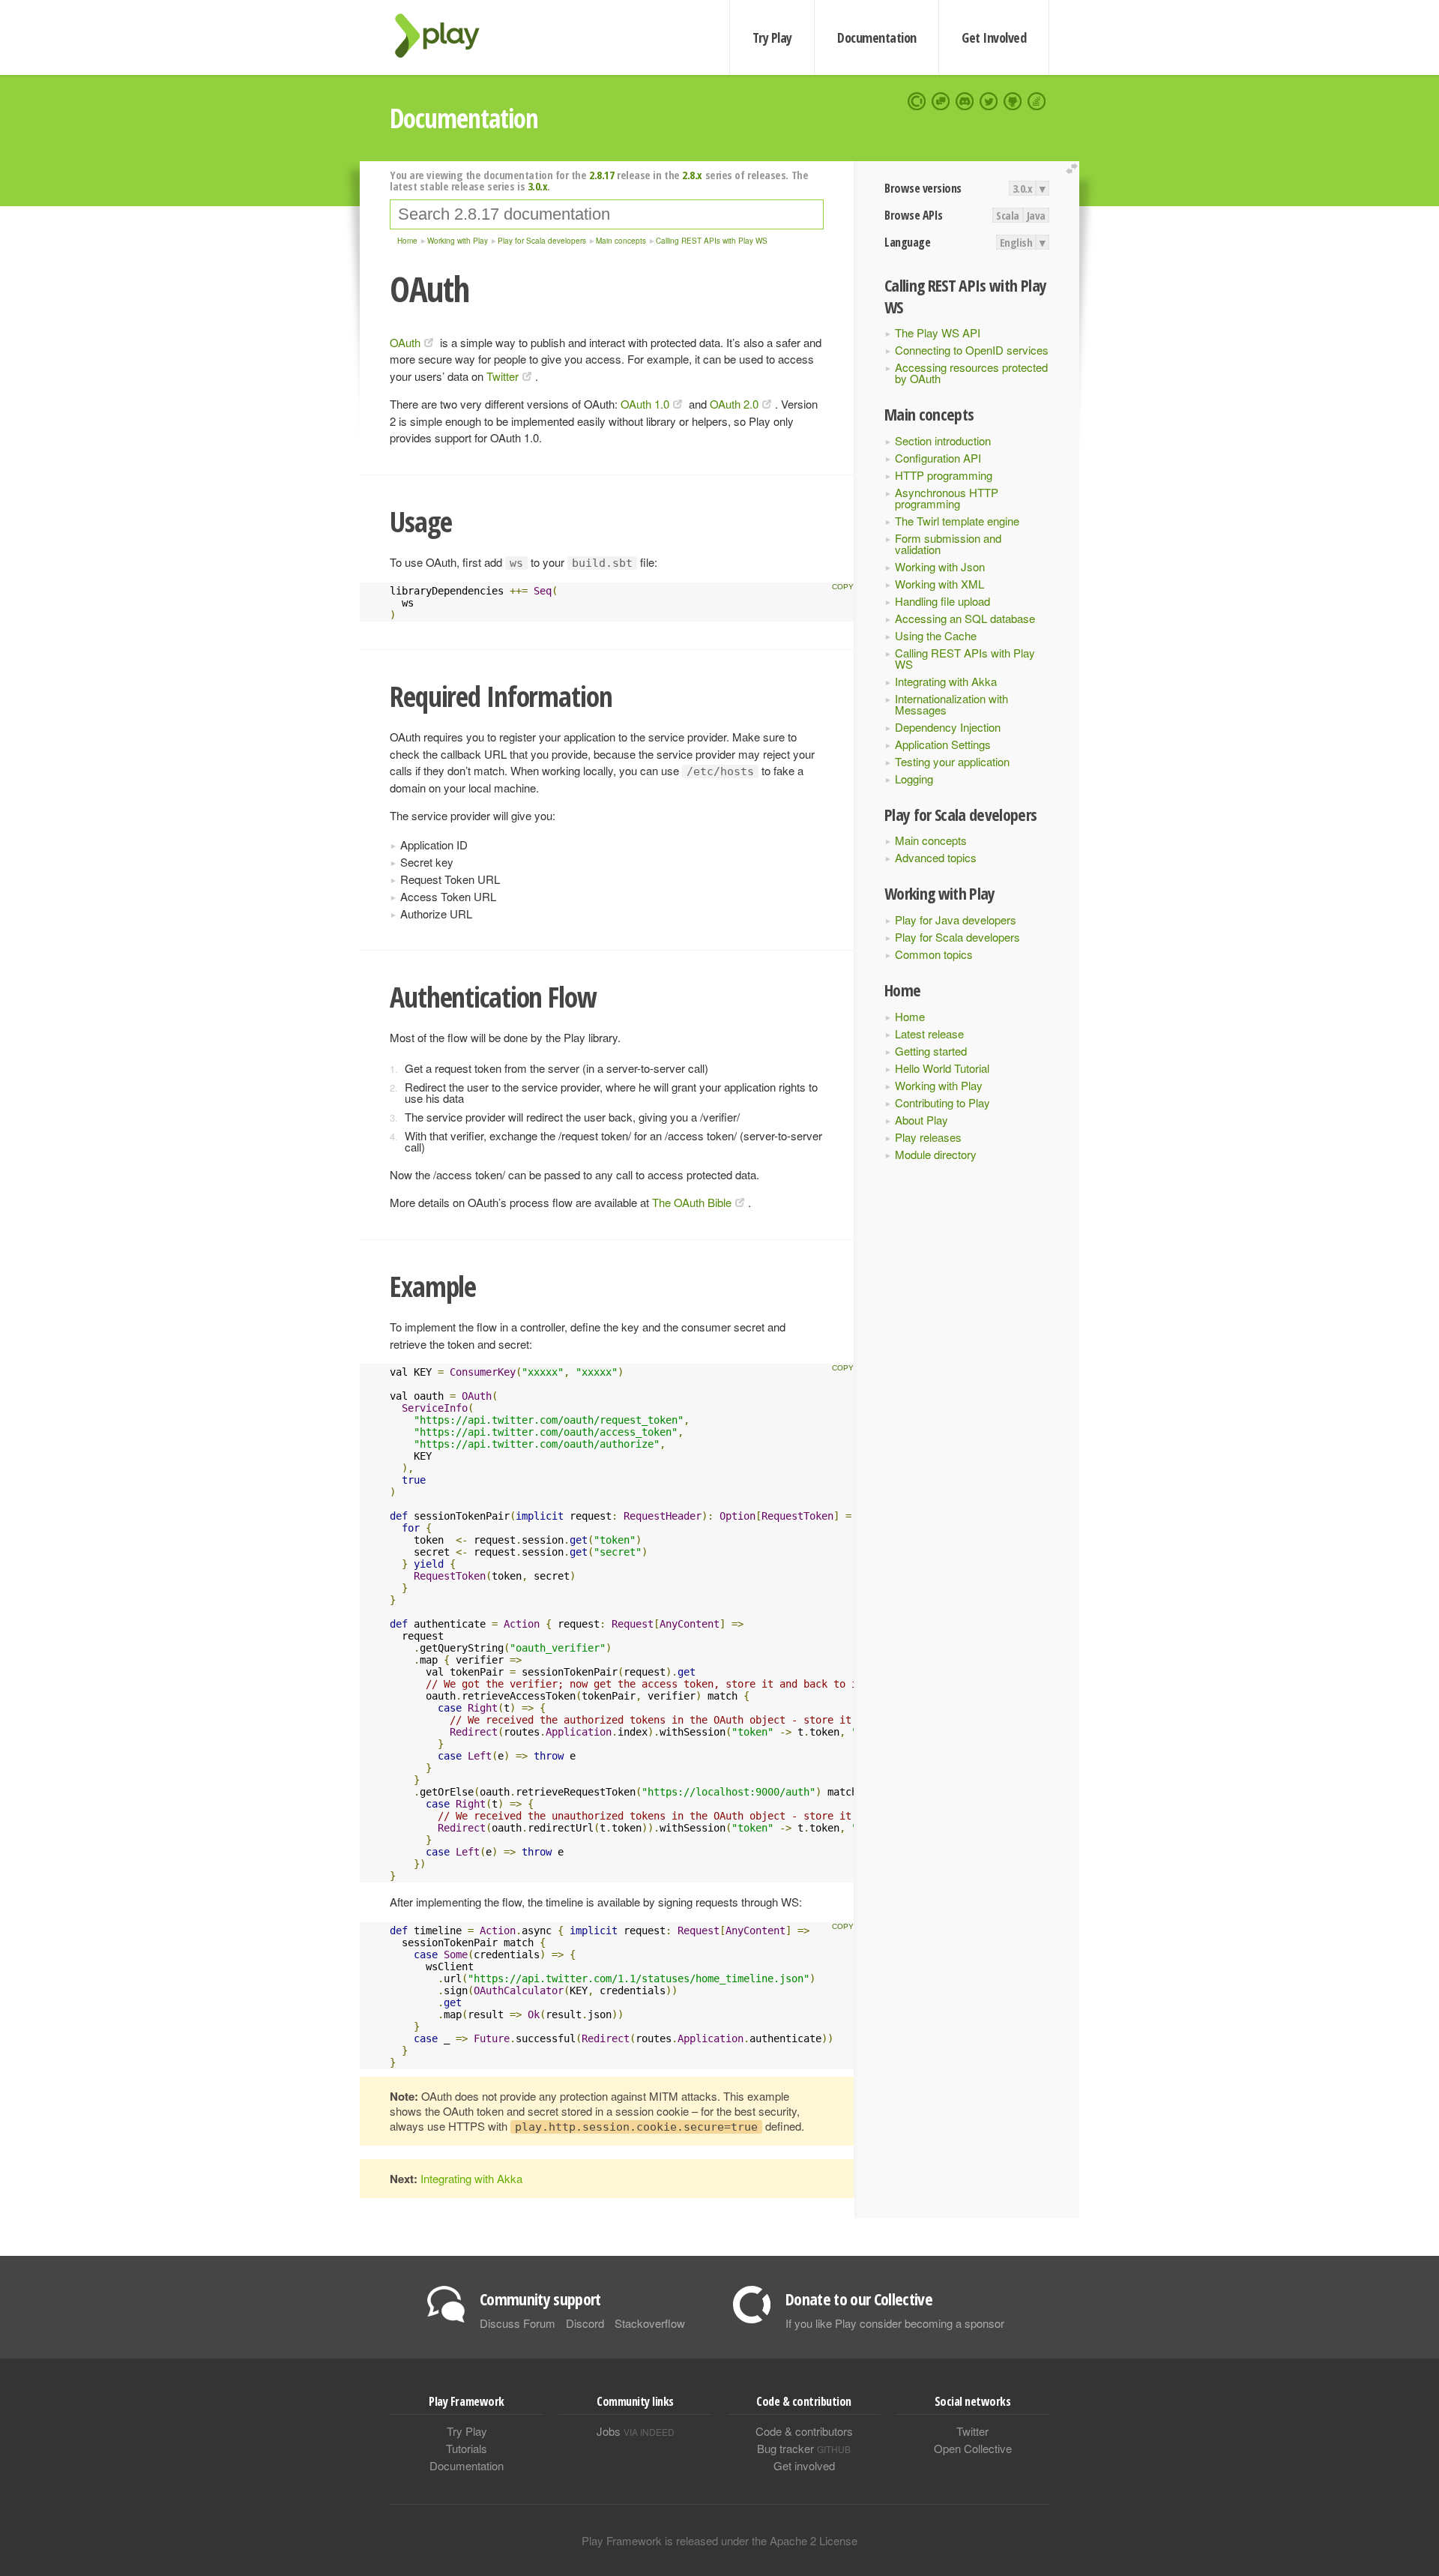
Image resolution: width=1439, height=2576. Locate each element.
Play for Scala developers (957, 937)
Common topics (934, 954)
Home (910, 1016)
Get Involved (994, 37)
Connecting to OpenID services (972, 350)
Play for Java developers (956, 920)
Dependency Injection (948, 727)
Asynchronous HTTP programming (947, 498)
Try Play (772, 37)
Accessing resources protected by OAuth (971, 373)
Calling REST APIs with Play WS (965, 658)
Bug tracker (804, 2448)
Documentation (877, 37)
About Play (921, 1120)
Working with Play (939, 1085)
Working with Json (940, 566)
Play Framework (446, 36)
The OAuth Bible (692, 1202)
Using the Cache (936, 635)
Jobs (636, 2431)
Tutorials (467, 2448)
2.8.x (692, 175)
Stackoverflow (650, 2323)
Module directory (936, 1154)
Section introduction (943, 440)
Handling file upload (942, 601)
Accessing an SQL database (965, 618)
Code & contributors (804, 2431)
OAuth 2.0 (734, 404)
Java (1036, 215)
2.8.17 (601, 175)
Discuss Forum (518, 2323)
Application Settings (943, 744)
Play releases (928, 1137)
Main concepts (931, 840)
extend (1074, 169)
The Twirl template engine (957, 521)
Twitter (503, 376)
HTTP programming (944, 475)
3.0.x (1023, 188)
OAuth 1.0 (645, 404)
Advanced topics (936, 857)
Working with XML (939, 584)
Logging (914, 779)
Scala (1008, 215)
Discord (585, 2323)
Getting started (931, 1051)
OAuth (405, 342)
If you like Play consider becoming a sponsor (895, 2323)
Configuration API (938, 458)
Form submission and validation (948, 544)
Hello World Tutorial (942, 1068)
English (1016, 242)
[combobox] (607, 214)
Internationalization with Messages (951, 704)
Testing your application (952, 761)
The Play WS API (938, 332)
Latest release (929, 1033)
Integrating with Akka (946, 681)
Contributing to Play (942, 1102)
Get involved (804, 2465)
